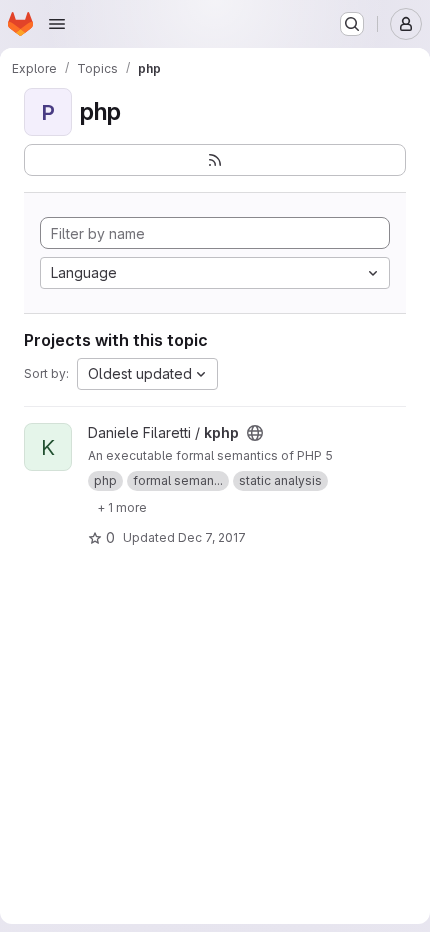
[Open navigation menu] (57, 24)
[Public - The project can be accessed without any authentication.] (255, 433)
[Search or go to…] (352, 24)
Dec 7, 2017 (212, 537)
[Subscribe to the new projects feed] (215, 160)
